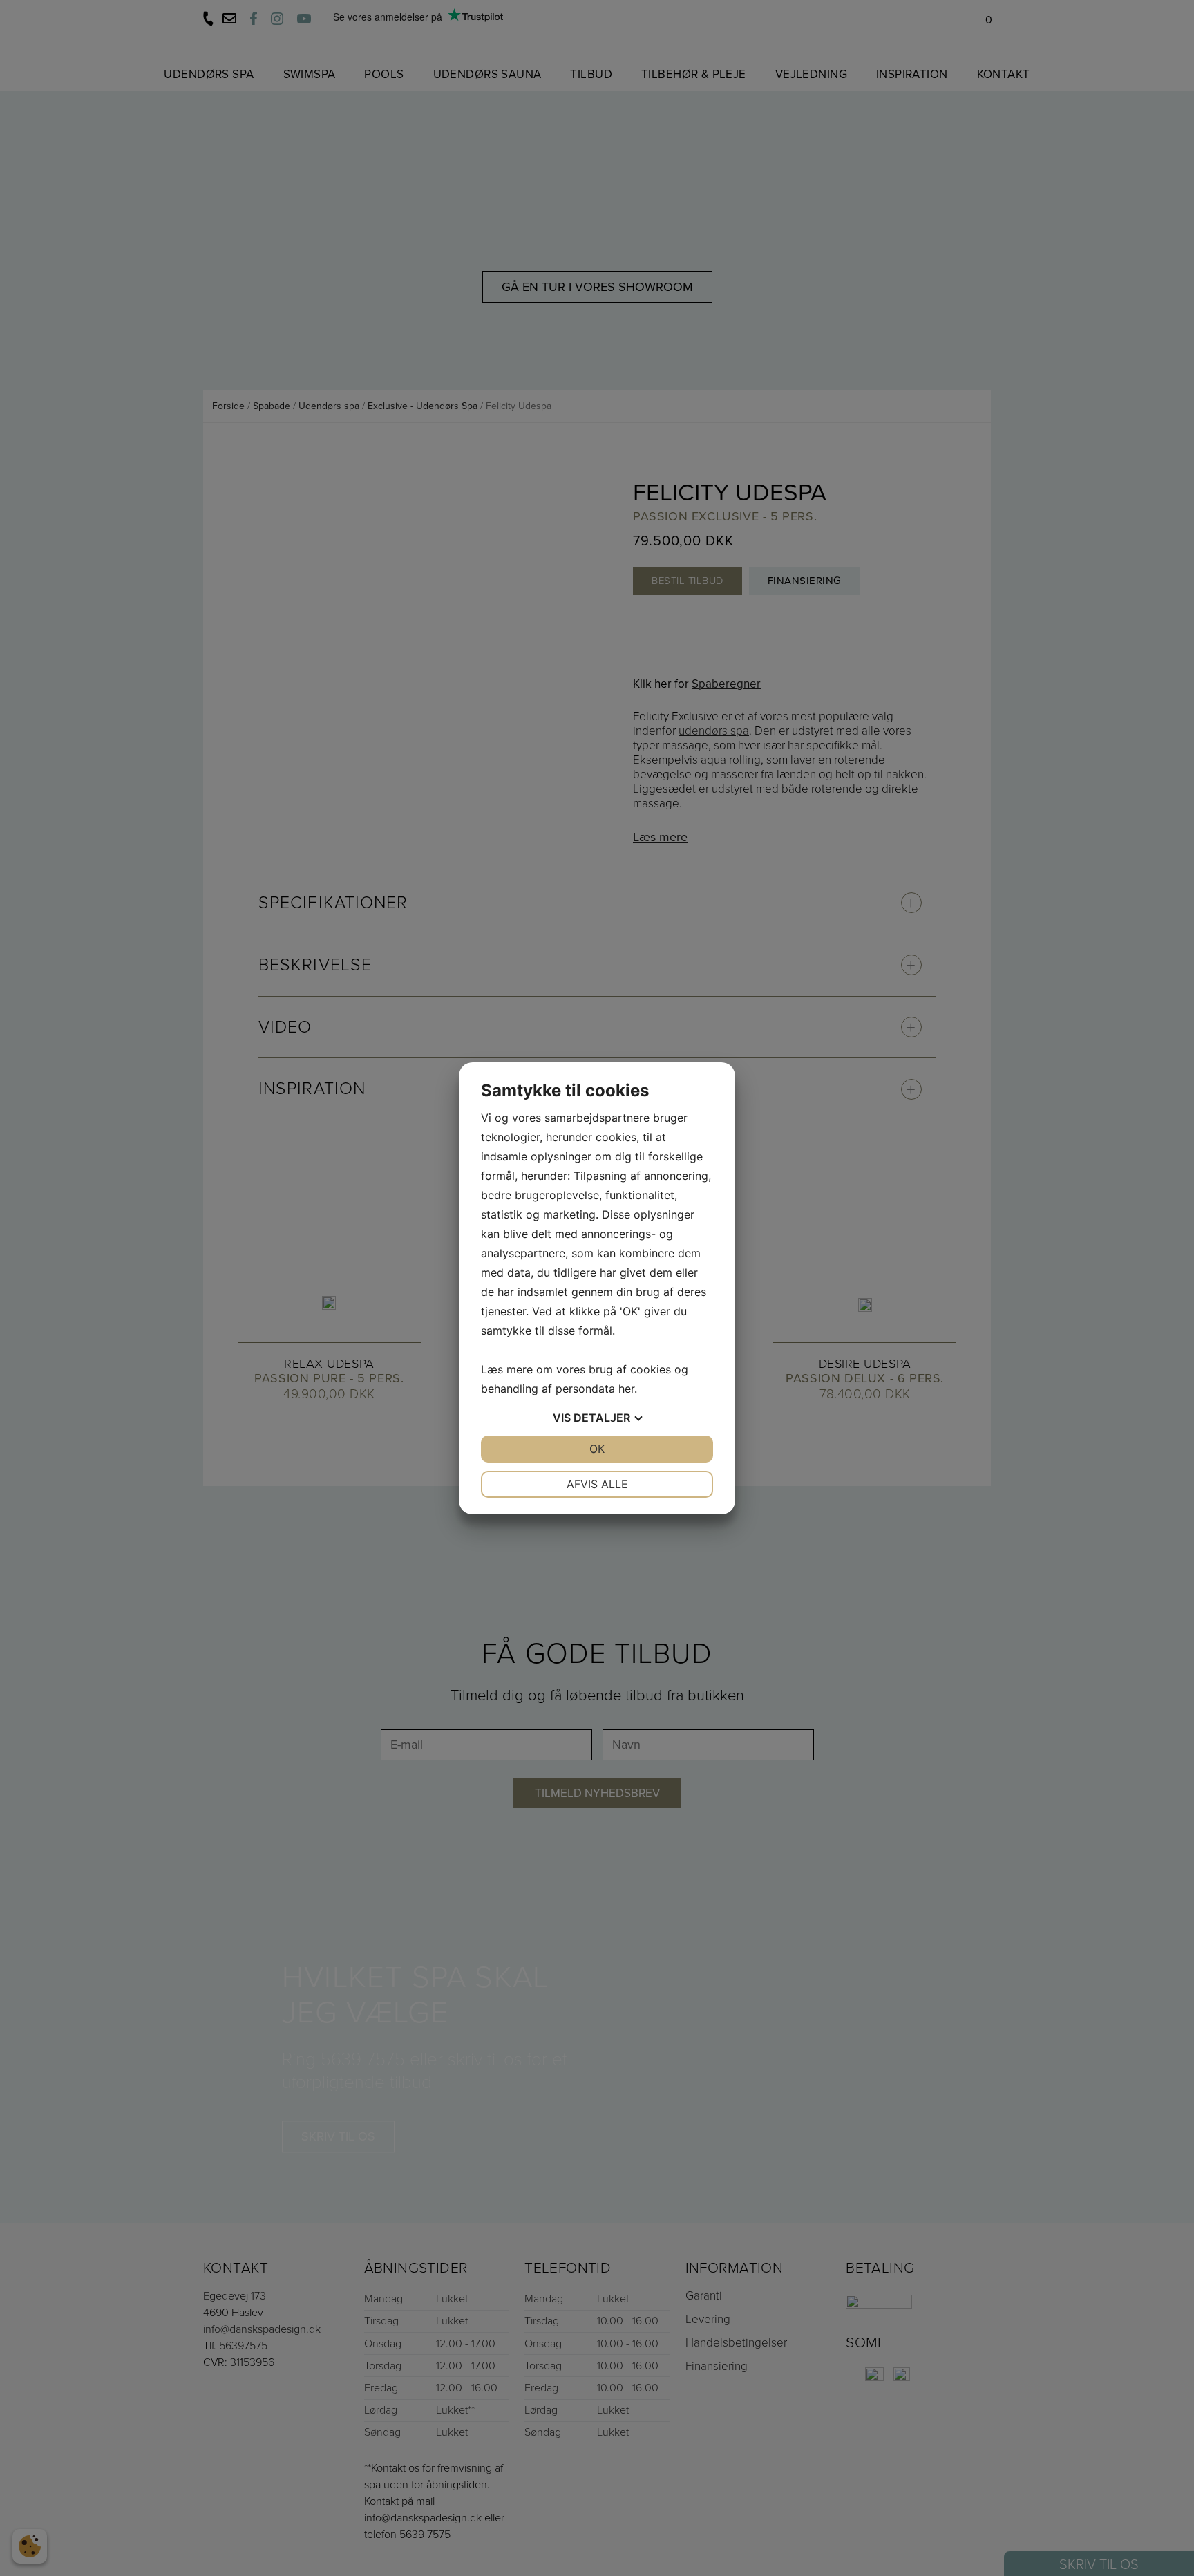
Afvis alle (597, 1484)
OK (597, 1449)
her (626, 1389)
